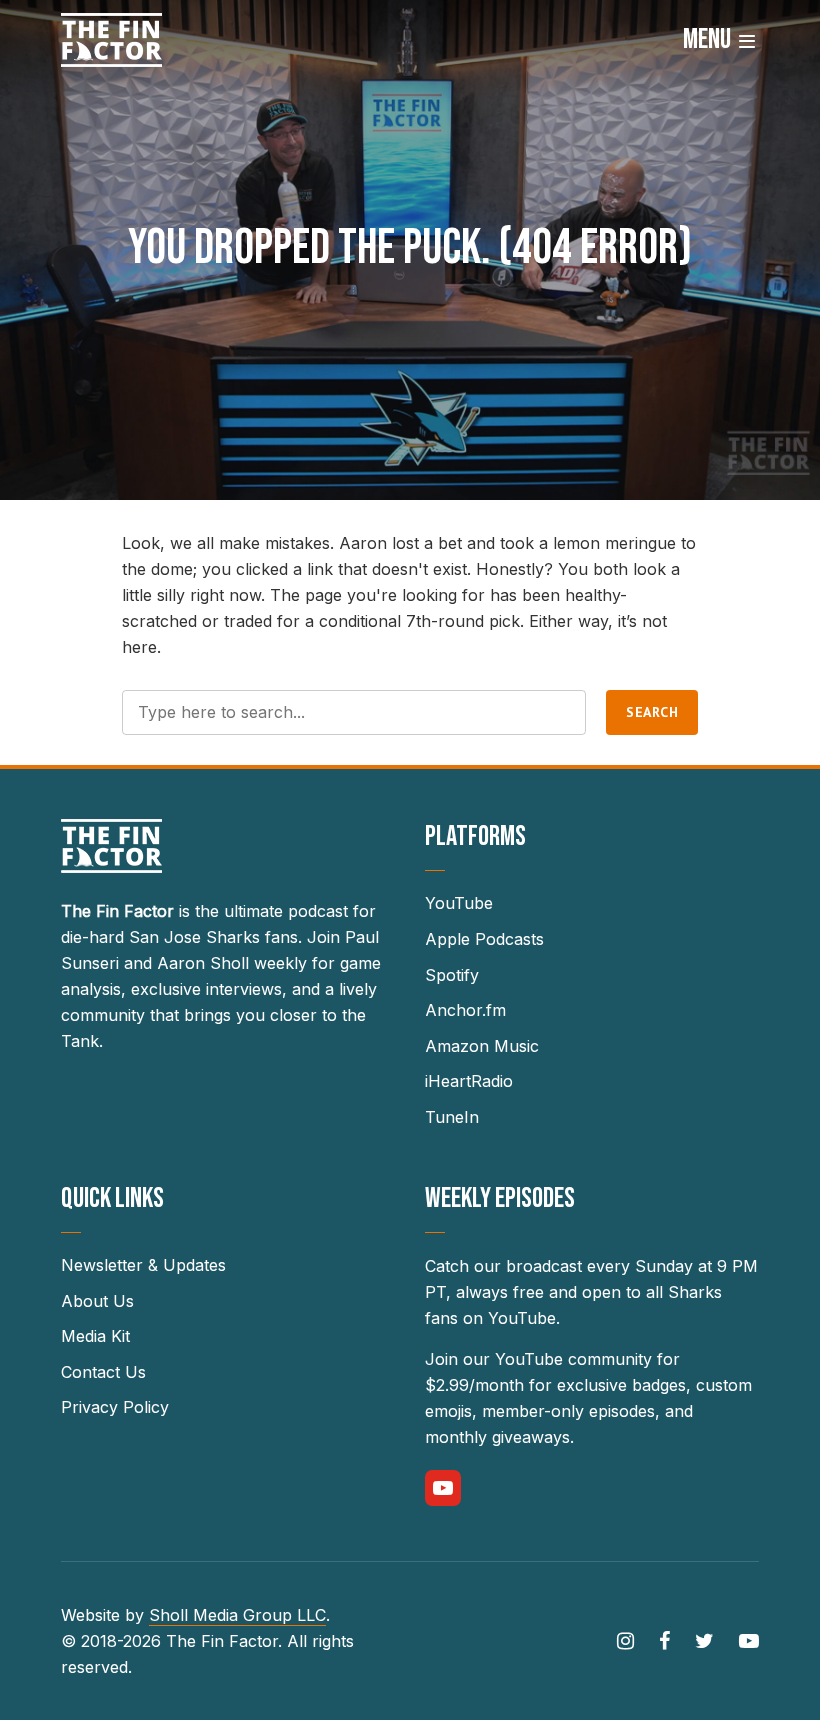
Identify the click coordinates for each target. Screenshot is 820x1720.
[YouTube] (443, 1488)
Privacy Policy (115, 1407)
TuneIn (452, 1117)
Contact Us (103, 1372)
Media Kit (95, 1336)
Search (652, 712)
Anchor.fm (465, 1010)
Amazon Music (482, 1046)
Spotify (452, 975)
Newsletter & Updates (143, 1265)
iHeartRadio (469, 1081)
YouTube (459, 903)
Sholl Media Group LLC (237, 1615)
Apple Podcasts (484, 939)
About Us (97, 1301)
